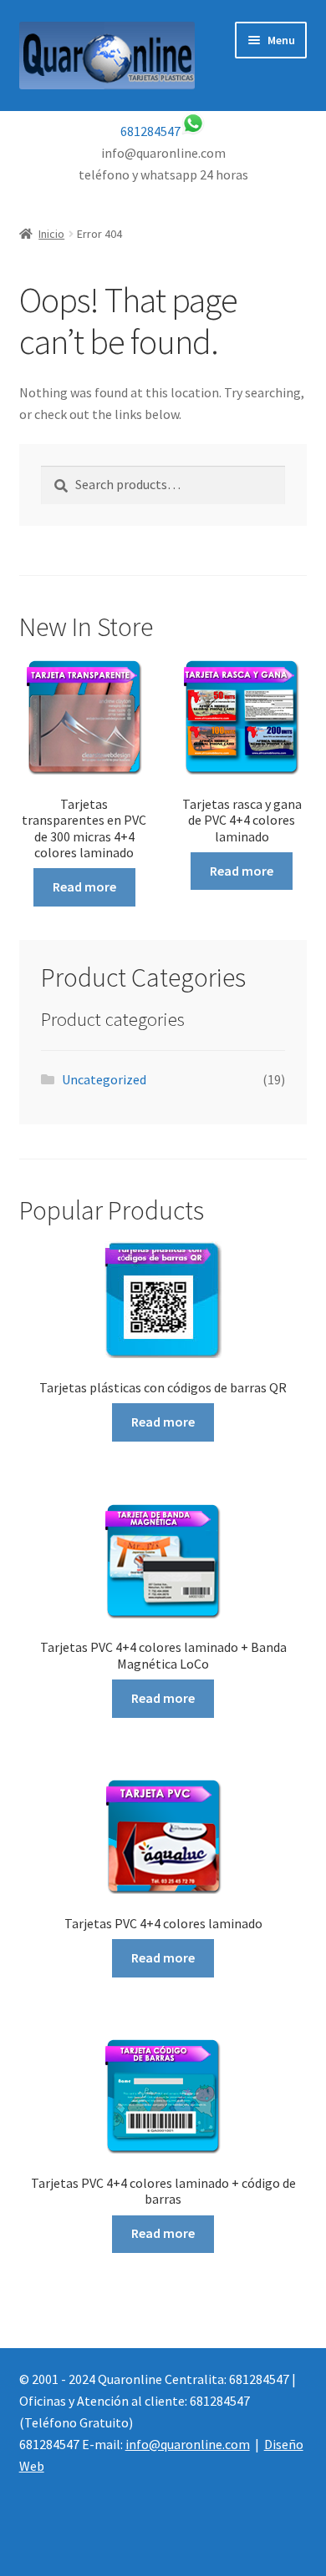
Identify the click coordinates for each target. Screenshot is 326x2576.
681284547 (150, 131)
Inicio (51, 234)
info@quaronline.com (188, 2444)
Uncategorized (104, 1079)
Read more (84, 886)
